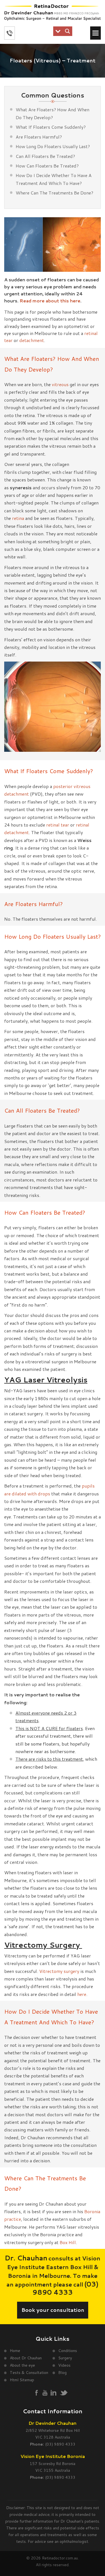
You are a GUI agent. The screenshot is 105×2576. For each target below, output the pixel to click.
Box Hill (68, 2242)
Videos (64, 2365)
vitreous (60, 384)
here (82, 1994)
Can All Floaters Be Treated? (45, 156)
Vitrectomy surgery (59, 1971)
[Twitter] (64, 2393)
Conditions (68, 2351)
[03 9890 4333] (10, 33)
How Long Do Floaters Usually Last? (53, 146)
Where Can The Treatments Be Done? (54, 193)
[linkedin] (53, 2392)
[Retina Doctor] (53, 13)
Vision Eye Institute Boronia (53, 2456)
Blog (62, 2373)
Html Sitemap (22, 2380)
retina (18, 518)
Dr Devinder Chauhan (53, 2423)
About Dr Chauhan (26, 2358)
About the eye (22, 2365)
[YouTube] (45, 2393)
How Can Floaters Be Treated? (47, 166)
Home (15, 2351)
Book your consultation (53, 2310)
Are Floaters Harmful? (39, 137)
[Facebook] (37, 2393)
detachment (31, 340)
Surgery (65, 2358)
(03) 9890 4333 (66, 2288)
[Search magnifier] (67, 31)
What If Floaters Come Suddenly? (51, 127)
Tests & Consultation (29, 2373)
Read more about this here (50, 301)
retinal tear (58, 825)
